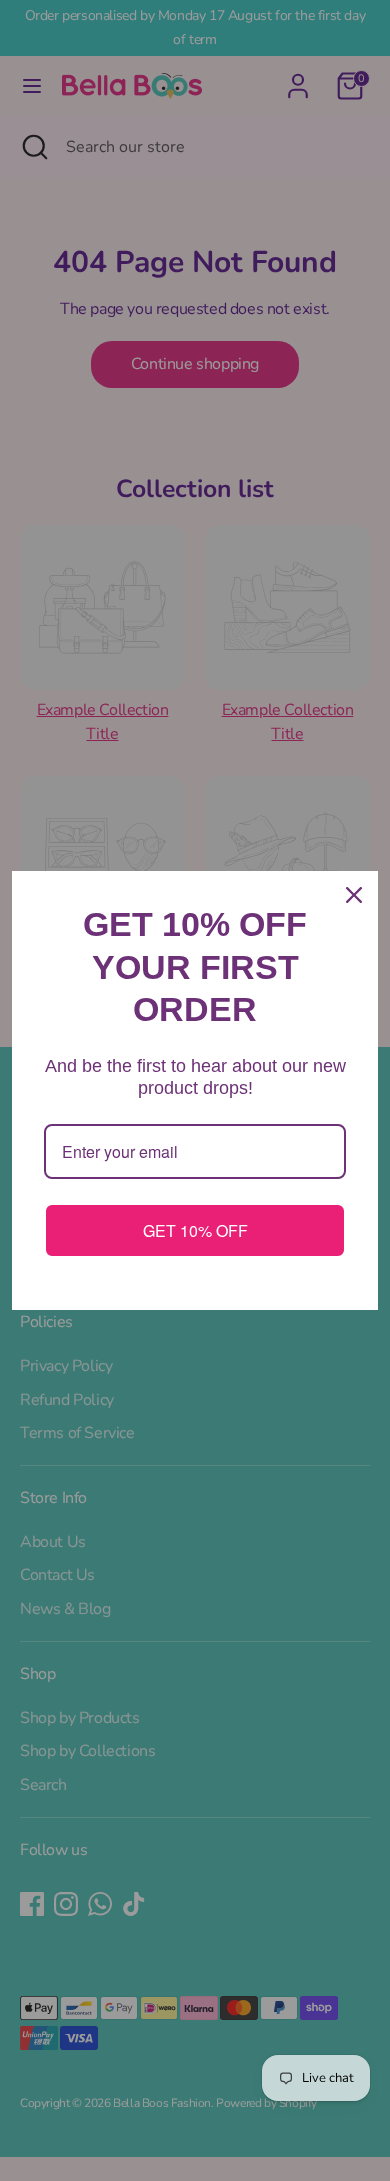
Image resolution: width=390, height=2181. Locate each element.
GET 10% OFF (195, 1230)
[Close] (354, 895)
